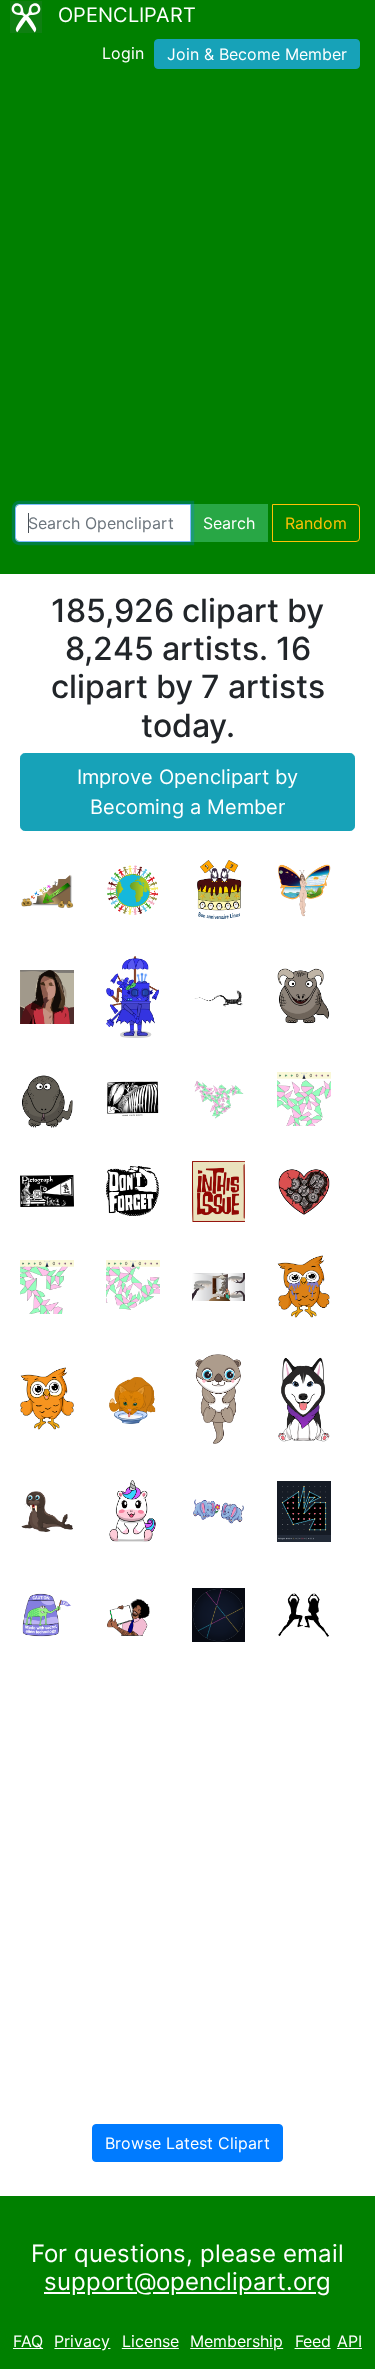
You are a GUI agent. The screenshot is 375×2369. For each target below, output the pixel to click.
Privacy (82, 2341)
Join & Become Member (257, 54)
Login (123, 53)
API (349, 2341)
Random (316, 523)
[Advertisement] (187, 290)
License (150, 2341)
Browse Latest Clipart (187, 2143)
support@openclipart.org (187, 2281)
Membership (236, 2341)
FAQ (28, 2341)
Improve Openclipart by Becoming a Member (187, 792)
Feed (313, 2341)
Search (229, 523)
